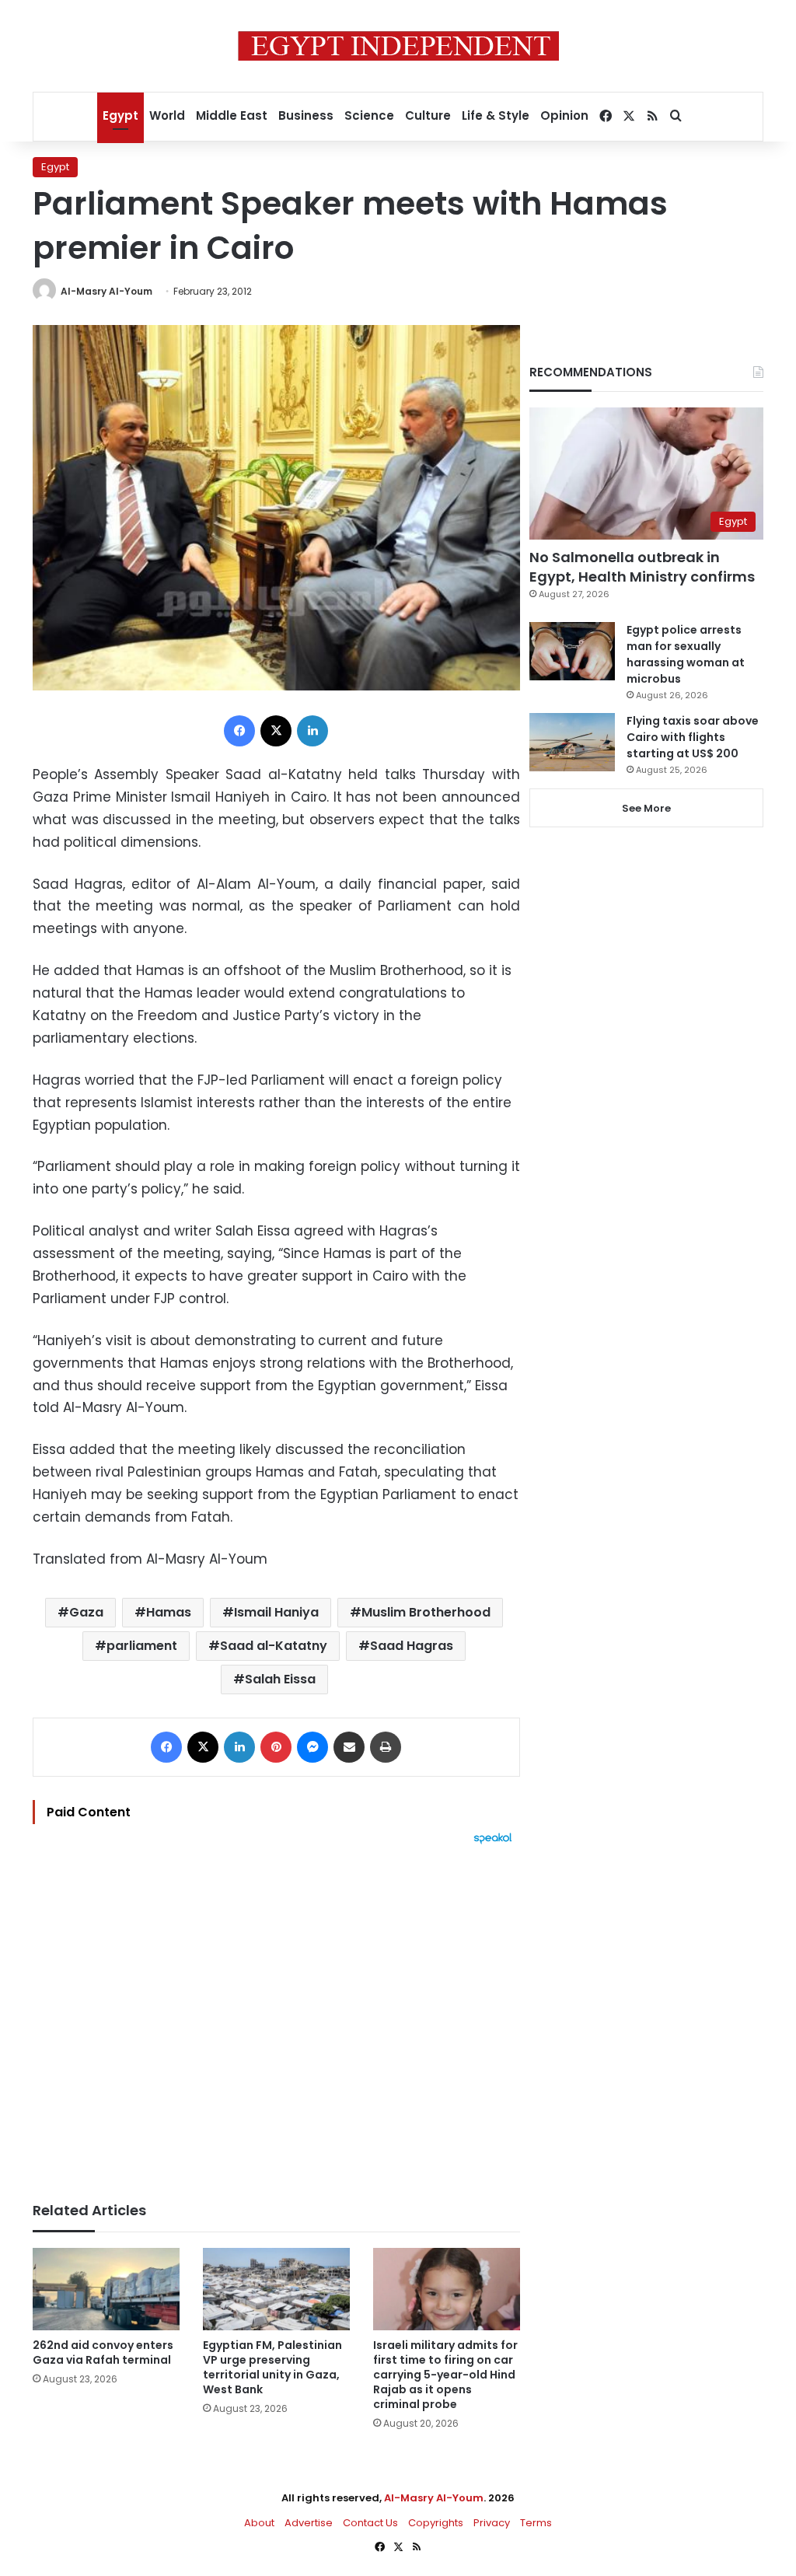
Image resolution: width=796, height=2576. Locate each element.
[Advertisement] (276, 2015)
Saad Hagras (412, 1646)
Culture (428, 115)
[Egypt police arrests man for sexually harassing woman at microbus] (572, 651)
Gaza (86, 1612)
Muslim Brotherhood (426, 1612)
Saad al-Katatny (274, 1646)
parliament (142, 1646)
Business (306, 115)
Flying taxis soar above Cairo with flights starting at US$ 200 (693, 737)
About (259, 2523)
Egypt (120, 115)
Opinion (564, 115)
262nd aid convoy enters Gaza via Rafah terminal (103, 2352)
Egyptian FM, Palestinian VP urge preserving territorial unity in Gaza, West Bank (272, 2367)
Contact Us (370, 2523)
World (167, 115)
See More (646, 808)
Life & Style (496, 115)
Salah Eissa (280, 1679)
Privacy (492, 2523)
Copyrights (436, 2523)
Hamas (169, 1612)
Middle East (232, 115)
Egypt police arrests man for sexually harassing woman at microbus (686, 654)
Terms (536, 2523)
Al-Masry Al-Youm (106, 291)
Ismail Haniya (276, 1612)
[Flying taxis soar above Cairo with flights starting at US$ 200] (572, 742)
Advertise (309, 2523)
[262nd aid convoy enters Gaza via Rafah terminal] (106, 2289)
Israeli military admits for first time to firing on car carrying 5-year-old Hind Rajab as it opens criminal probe (445, 2375)
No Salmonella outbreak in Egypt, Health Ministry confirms (642, 567)
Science (369, 115)
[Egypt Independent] (398, 46)
